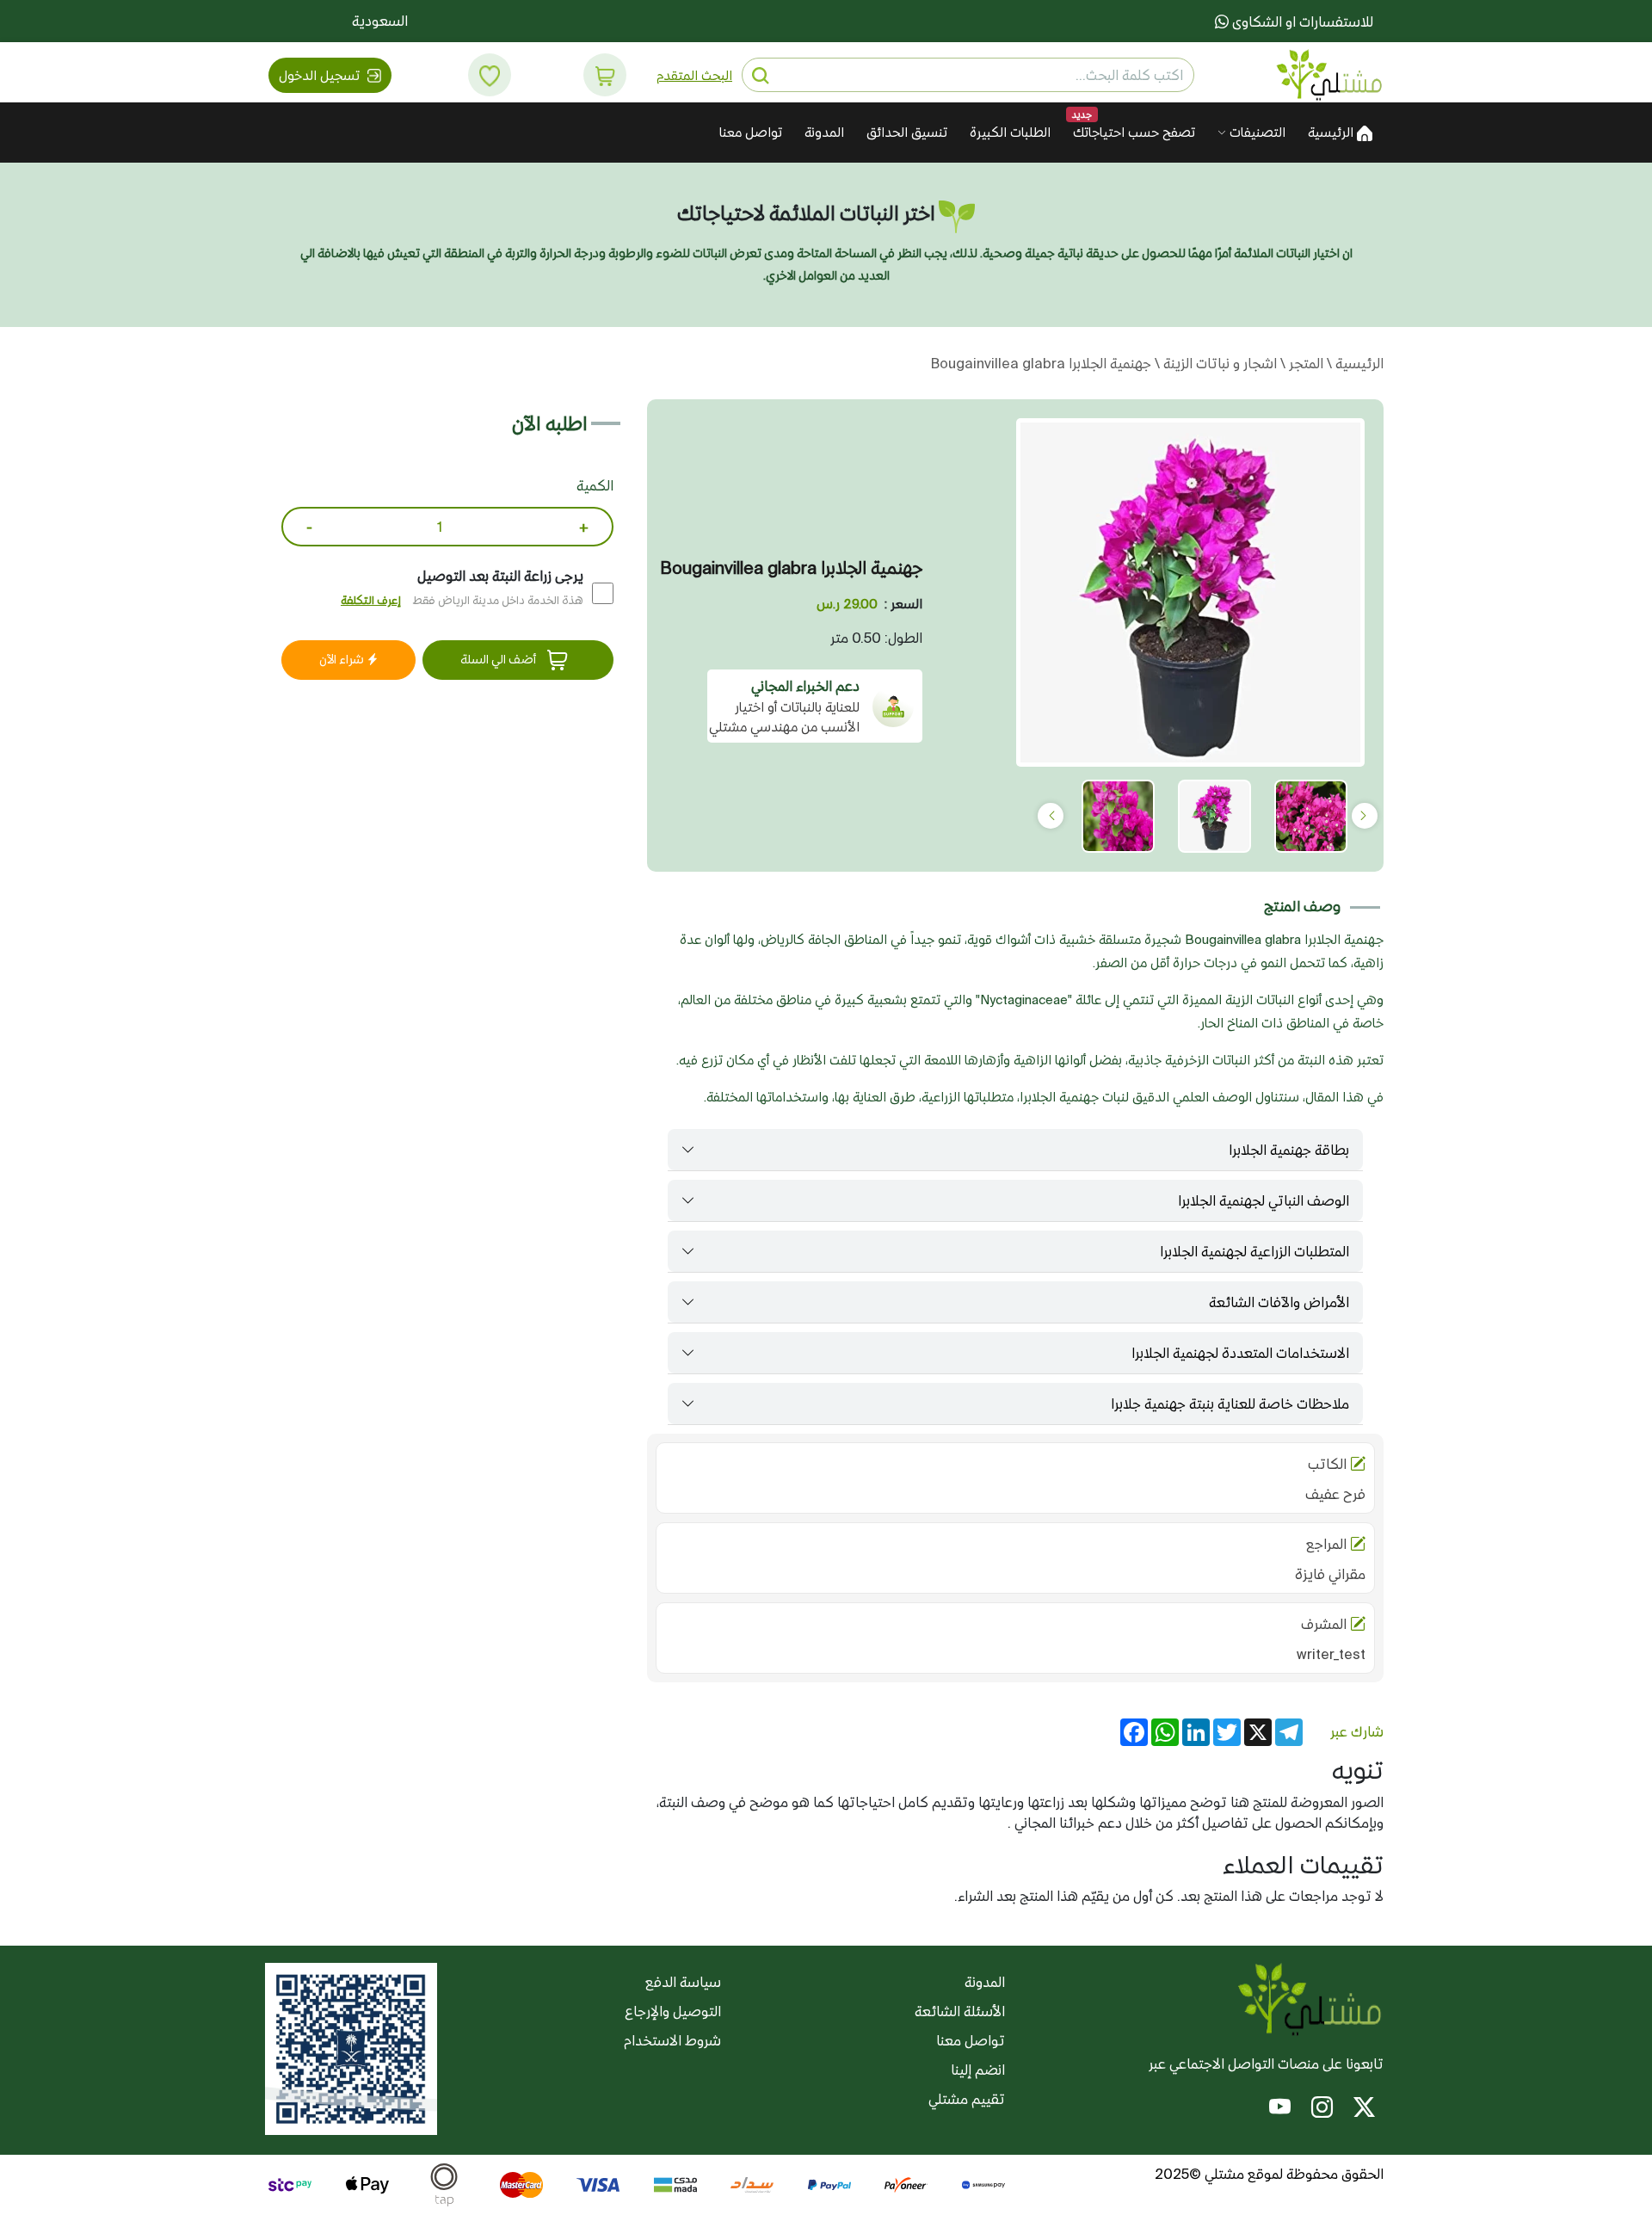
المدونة (824, 132)
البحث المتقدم (694, 75)
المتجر (1304, 363)
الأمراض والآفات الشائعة (1279, 1302)
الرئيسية (1332, 132)
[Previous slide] (1365, 816)
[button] (605, 75)
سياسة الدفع (683, 1982)
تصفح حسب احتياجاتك (1134, 132)
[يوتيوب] (1280, 2109)
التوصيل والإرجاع (673, 2011)
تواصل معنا (751, 132)
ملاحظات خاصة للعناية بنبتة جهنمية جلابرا (1230, 1404)
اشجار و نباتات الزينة (1218, 363)
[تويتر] (1364, 2109)
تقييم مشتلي (967, 2099)
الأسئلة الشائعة (960, 2011)
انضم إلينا (978, 2070)
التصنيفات (1256, 132)
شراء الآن (343, 659)
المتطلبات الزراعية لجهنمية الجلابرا (1254, 1251)
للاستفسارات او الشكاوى (1301, 22)
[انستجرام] (1322, 2109)
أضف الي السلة (499, 659)
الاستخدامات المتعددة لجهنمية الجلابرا (1240, 1353)
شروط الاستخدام (672, 2040)
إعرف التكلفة (371, 600)
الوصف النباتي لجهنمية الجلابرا (1264, 1200)
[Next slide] (1051, 816)
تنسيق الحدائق (907, 132)
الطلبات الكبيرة (1010, 132)
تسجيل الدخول (321, 75)
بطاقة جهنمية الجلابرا (1289, 1150)
